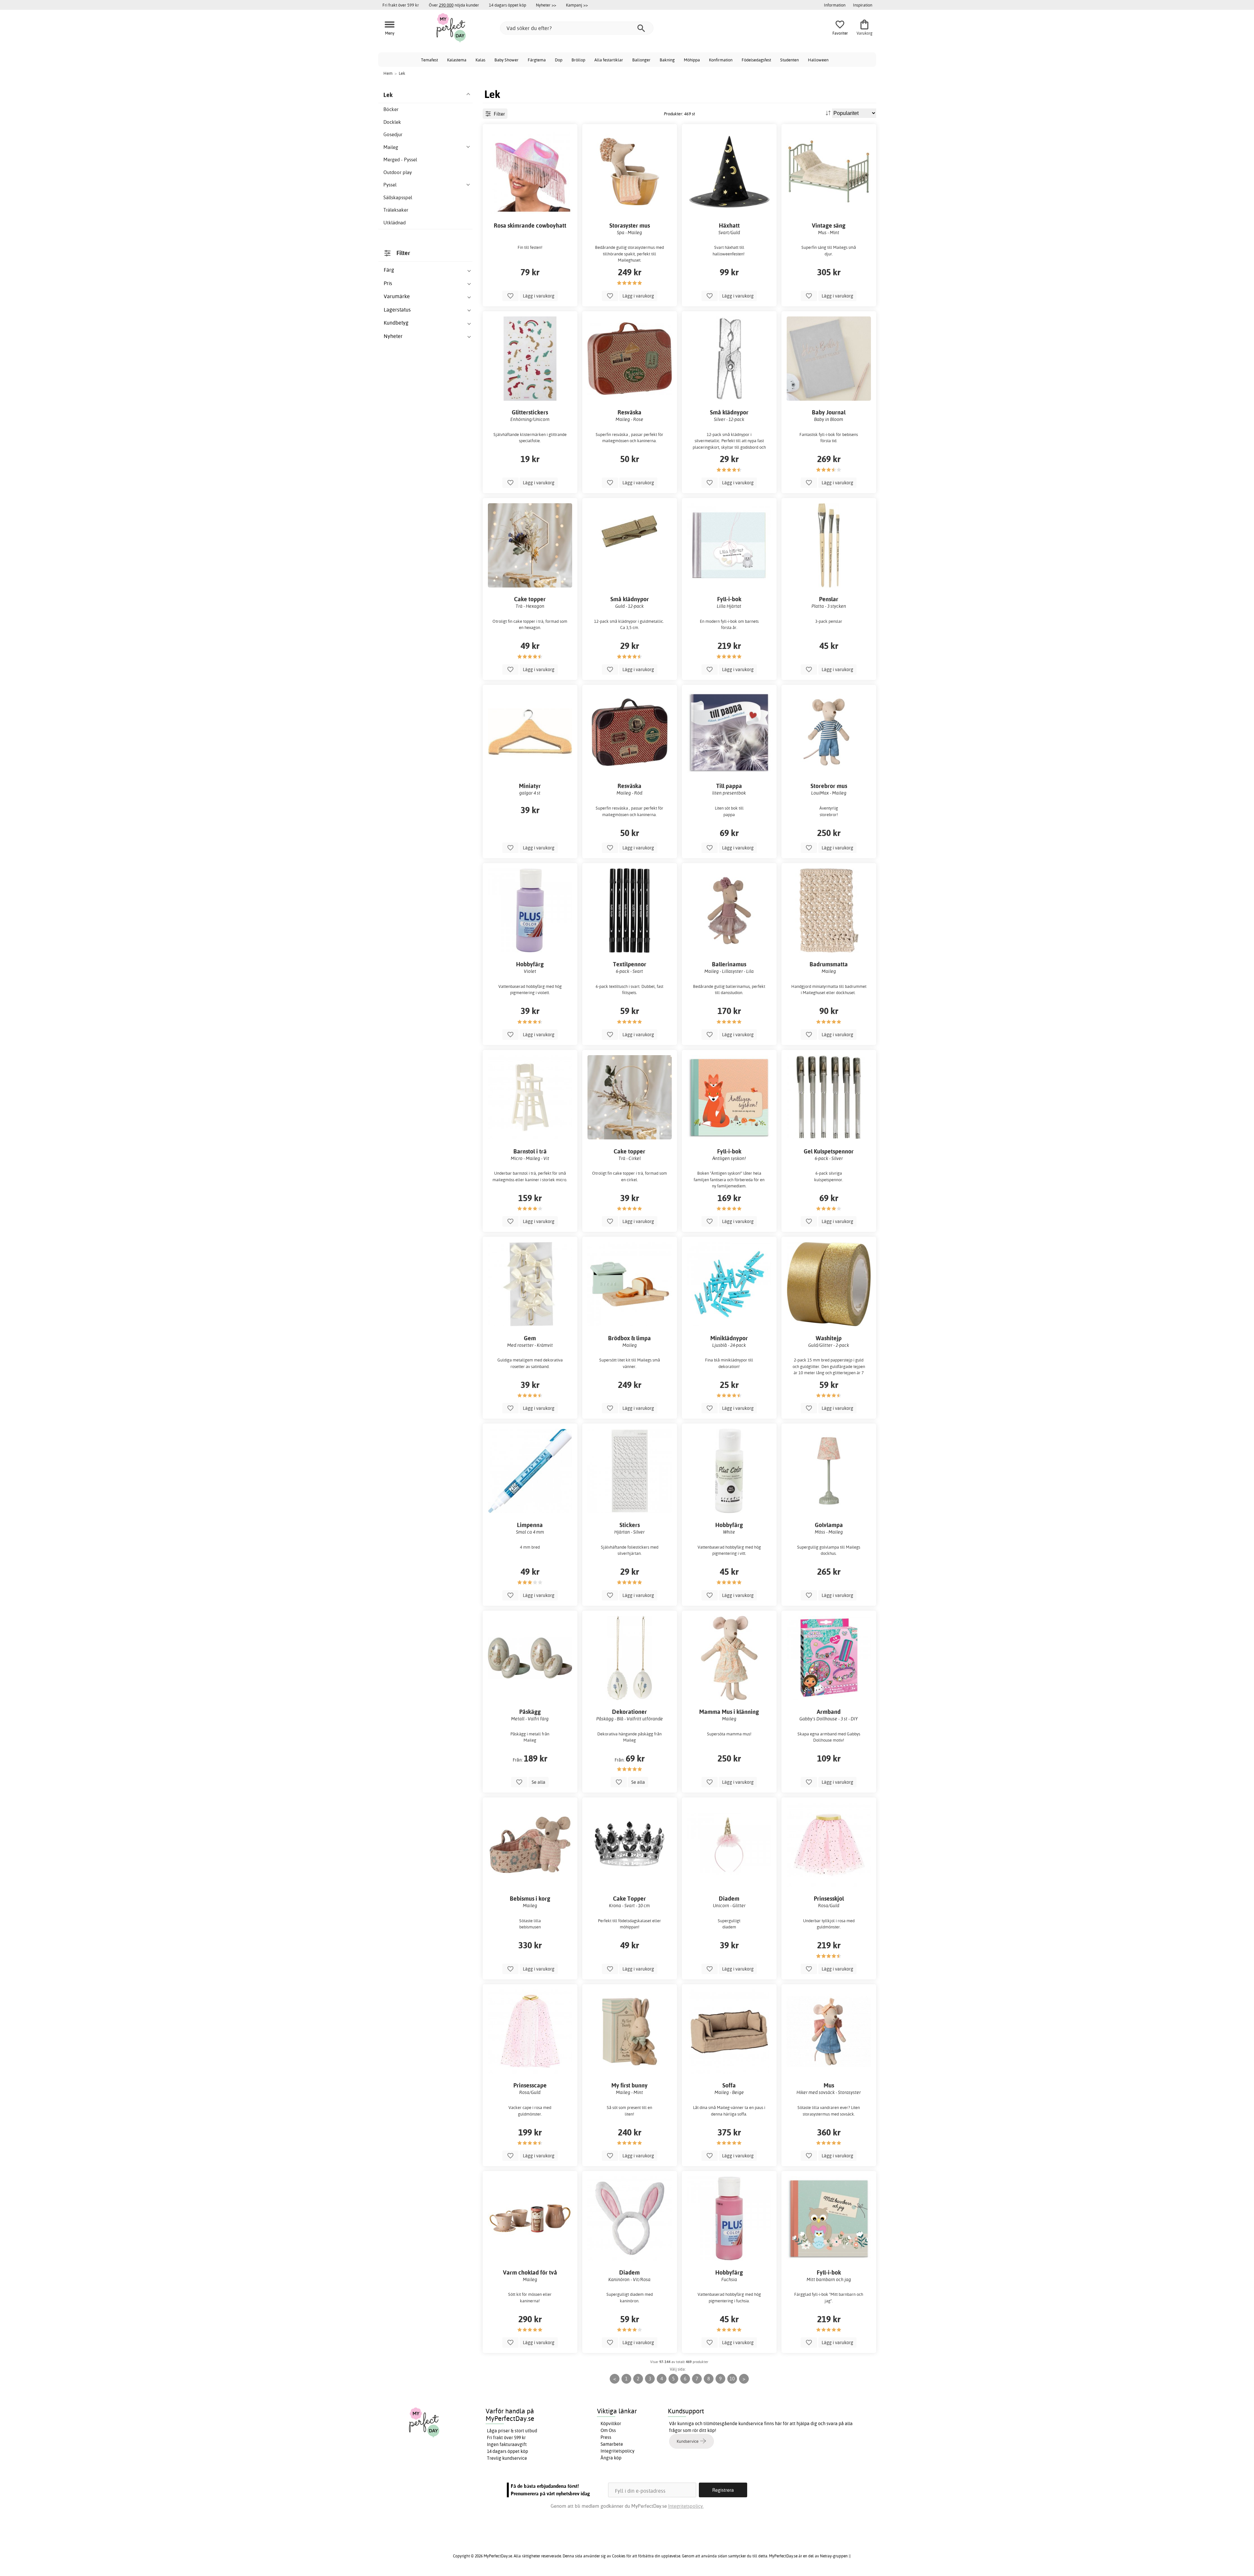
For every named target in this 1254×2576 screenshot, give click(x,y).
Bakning (667, 60)
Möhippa (692, 60)
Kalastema (457, 60)
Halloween (818, 60)
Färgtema (537, 60)
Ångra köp (611, 2458)
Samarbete (612, 2444)
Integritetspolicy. (686, 2506)
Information (835, 5)
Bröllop (578, 60)
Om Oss (608, 2430)
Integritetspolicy (618, 2451)
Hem (388, 73)
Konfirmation (721, 60)
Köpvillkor (611, 2423)
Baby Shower (506, 60)
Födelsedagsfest (756, 60)
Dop (559, 60)
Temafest (429, 60)
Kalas (480, 60)
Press (606, 2437)
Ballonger (641, 60)
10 (732, 2379)
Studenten (789, 60)
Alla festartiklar (609, 60)
